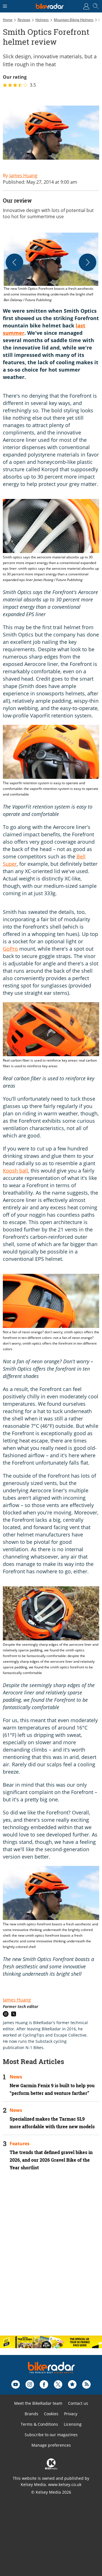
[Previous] (14, 262)
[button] (51, 268)
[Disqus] (51, 2258)
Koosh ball (15, 1171)
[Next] (88, 262)
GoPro (10, 949)
